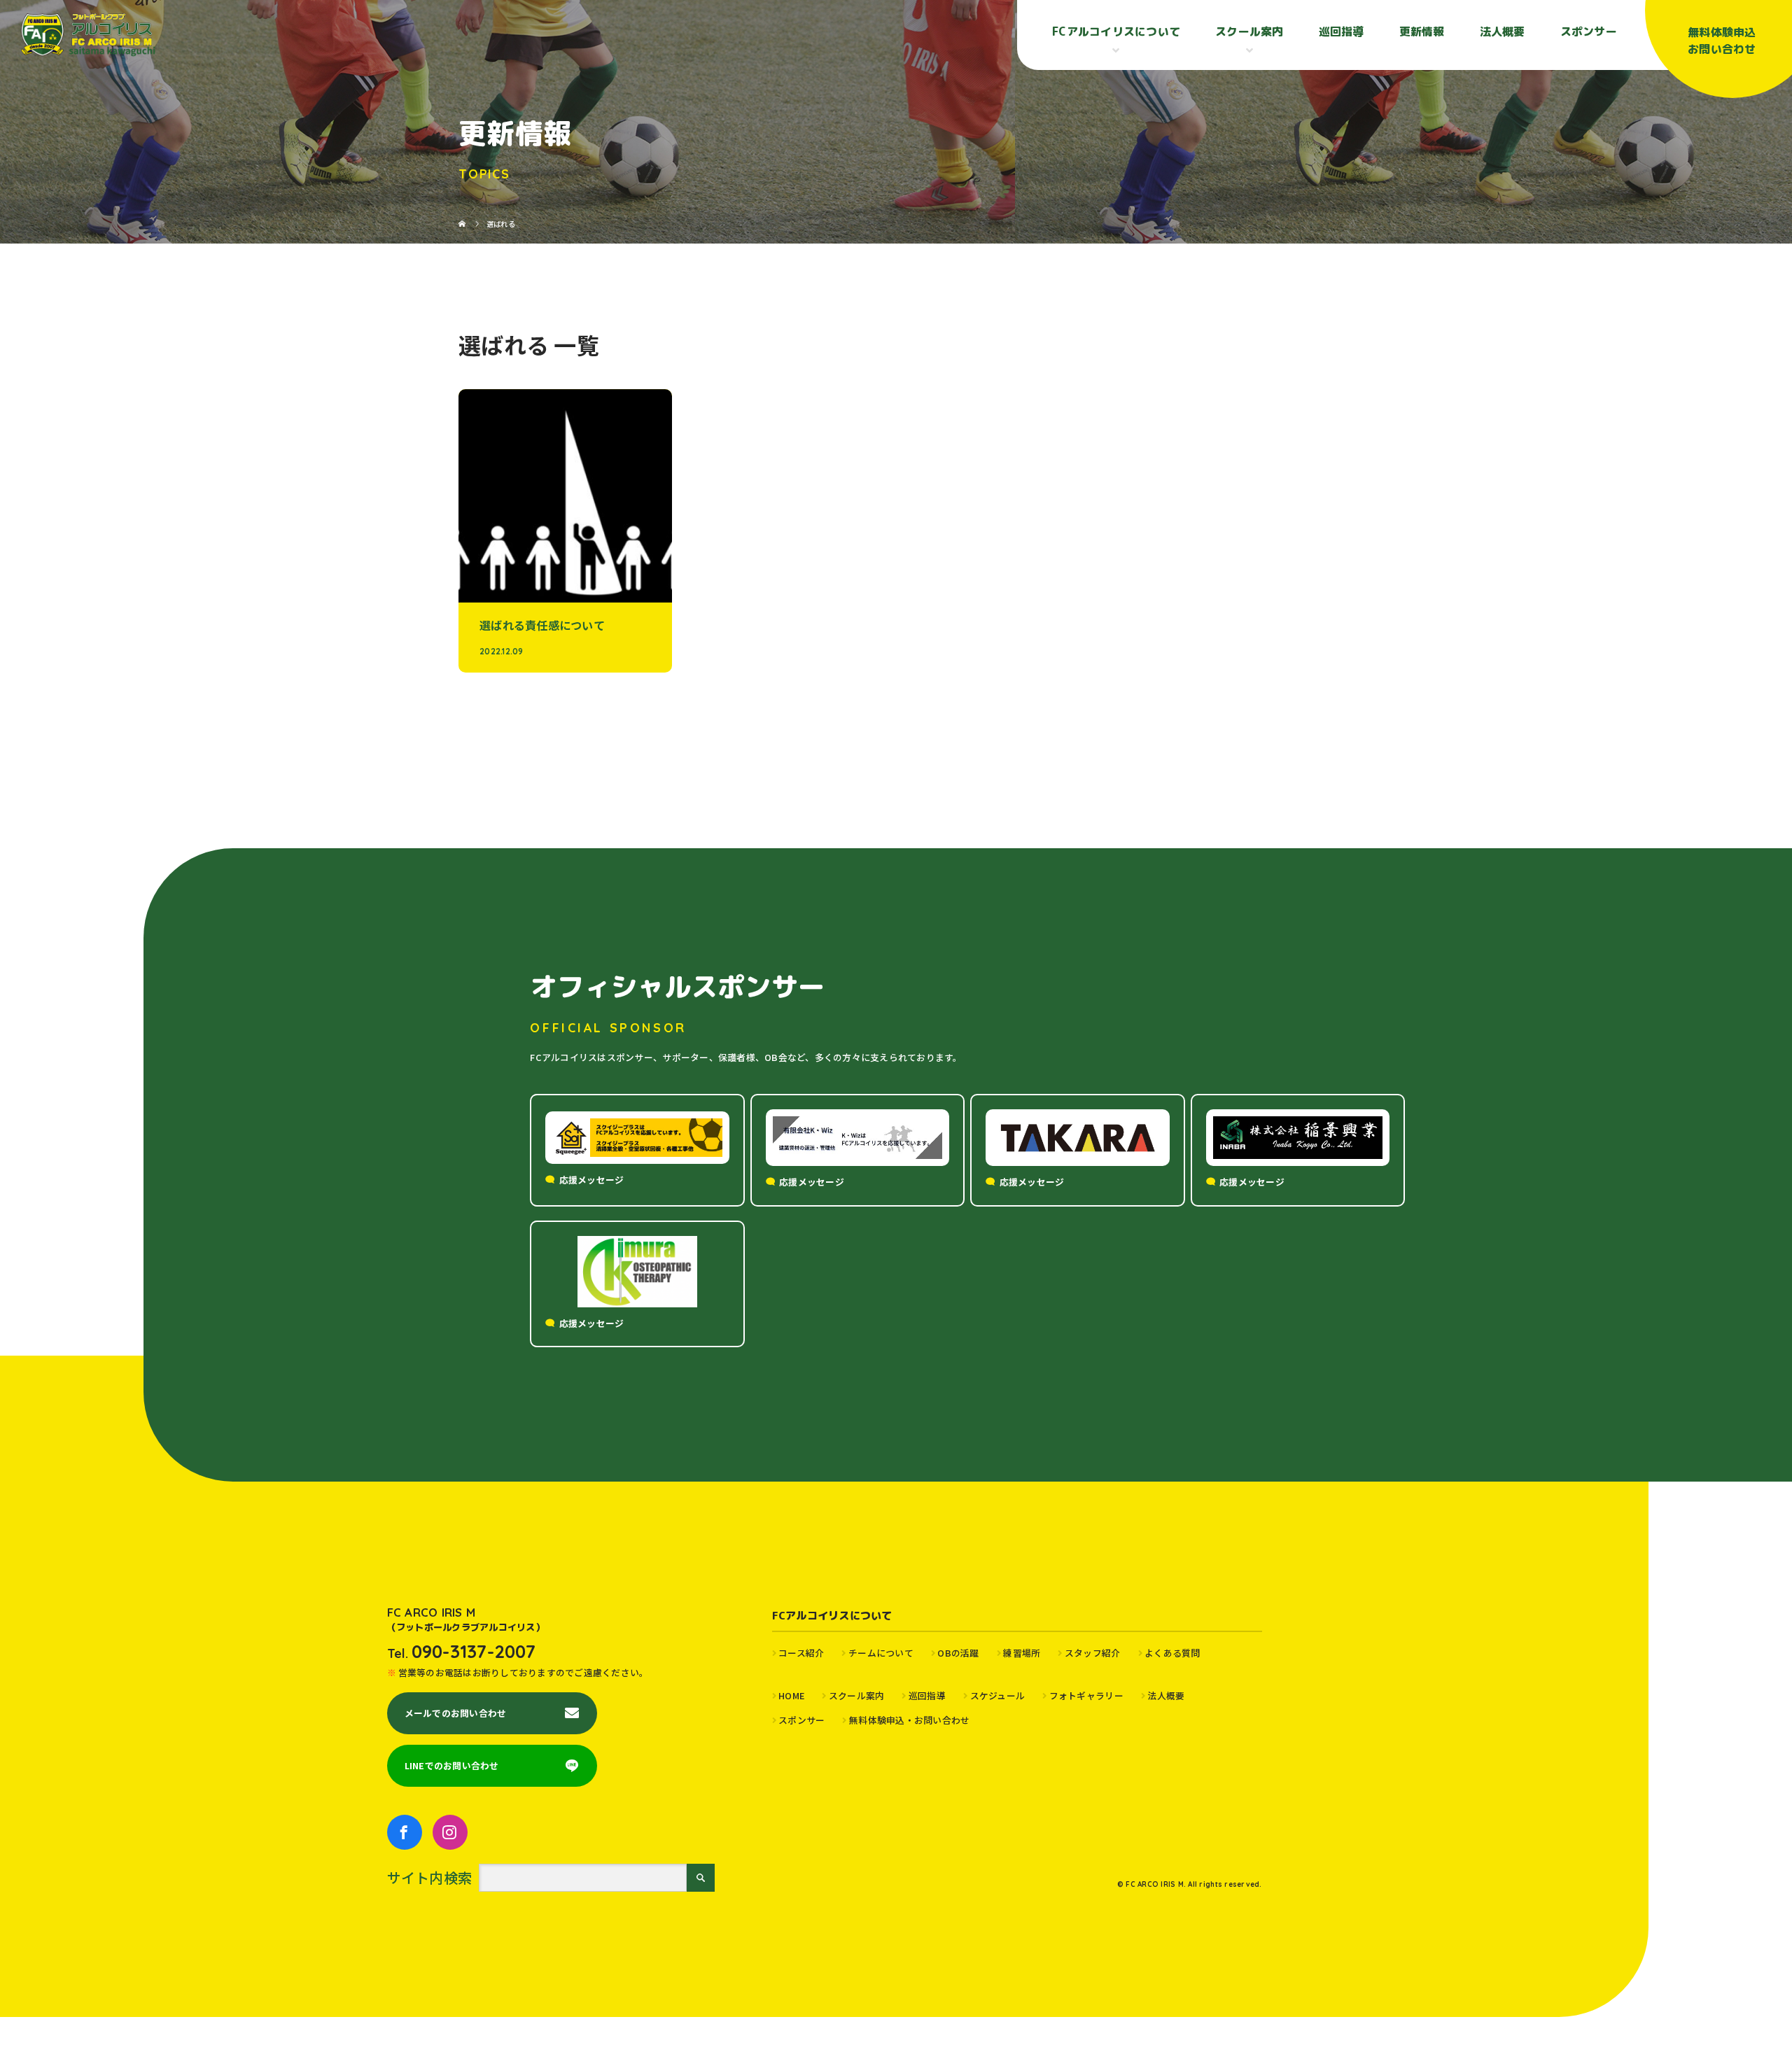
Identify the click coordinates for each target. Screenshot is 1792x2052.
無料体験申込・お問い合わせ (909, 1720)
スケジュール (997, 1695)
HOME (791, 1695)
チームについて (881, 1653)
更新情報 (1422, 31)
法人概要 (1503, 31)
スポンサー (1589, 31)
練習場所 (1022, 1653)
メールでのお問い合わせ (456, 1713)
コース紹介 (801, 1653)
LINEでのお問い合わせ (452, 1765)
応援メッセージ (592, 1180)
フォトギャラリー (1086, 1695)
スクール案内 (856, 1695)
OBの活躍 (958, 1653)
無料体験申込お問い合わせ (1722, 41)
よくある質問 (1172, 1653)
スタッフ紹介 (1092, 1653)
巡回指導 (1342, 31)
